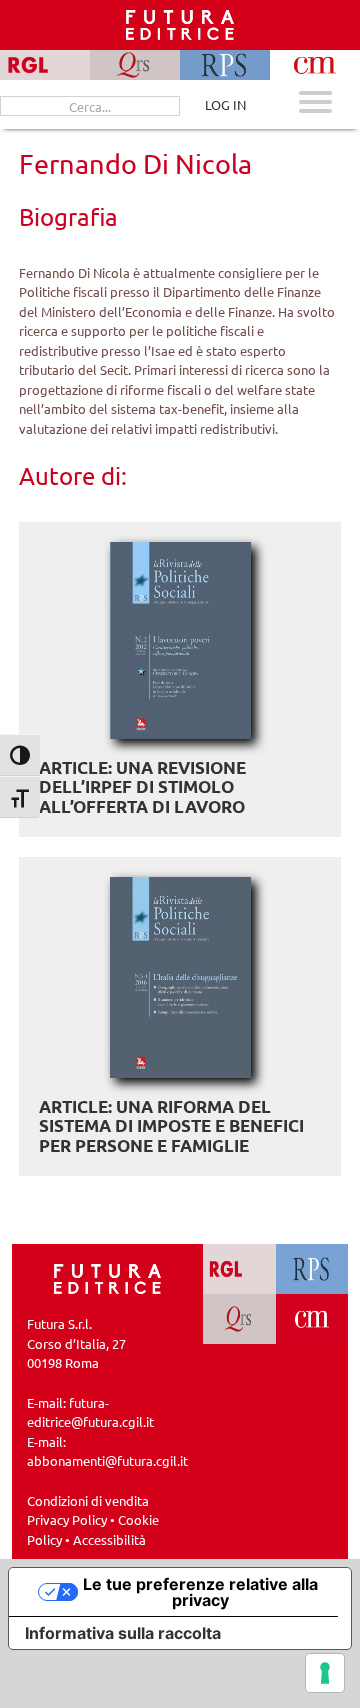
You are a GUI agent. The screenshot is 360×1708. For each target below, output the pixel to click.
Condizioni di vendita (88, 1500)
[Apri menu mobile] (315, 104)
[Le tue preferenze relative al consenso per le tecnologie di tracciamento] (325, 1673)
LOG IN (225, 104)
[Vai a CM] (312, 1319)
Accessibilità (109, 1539)
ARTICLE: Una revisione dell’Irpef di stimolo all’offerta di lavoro (142, 787)
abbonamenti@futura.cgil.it (107, 1460)
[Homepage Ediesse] (108, 1276)
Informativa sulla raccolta (123, 1633)
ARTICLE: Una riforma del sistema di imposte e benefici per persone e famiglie (171, 1126)
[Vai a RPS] (312, 1269)
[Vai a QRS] (239, 1319)
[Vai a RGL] (239, 1269)
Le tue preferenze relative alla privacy (200, 1592)
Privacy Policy (67, 1519)
